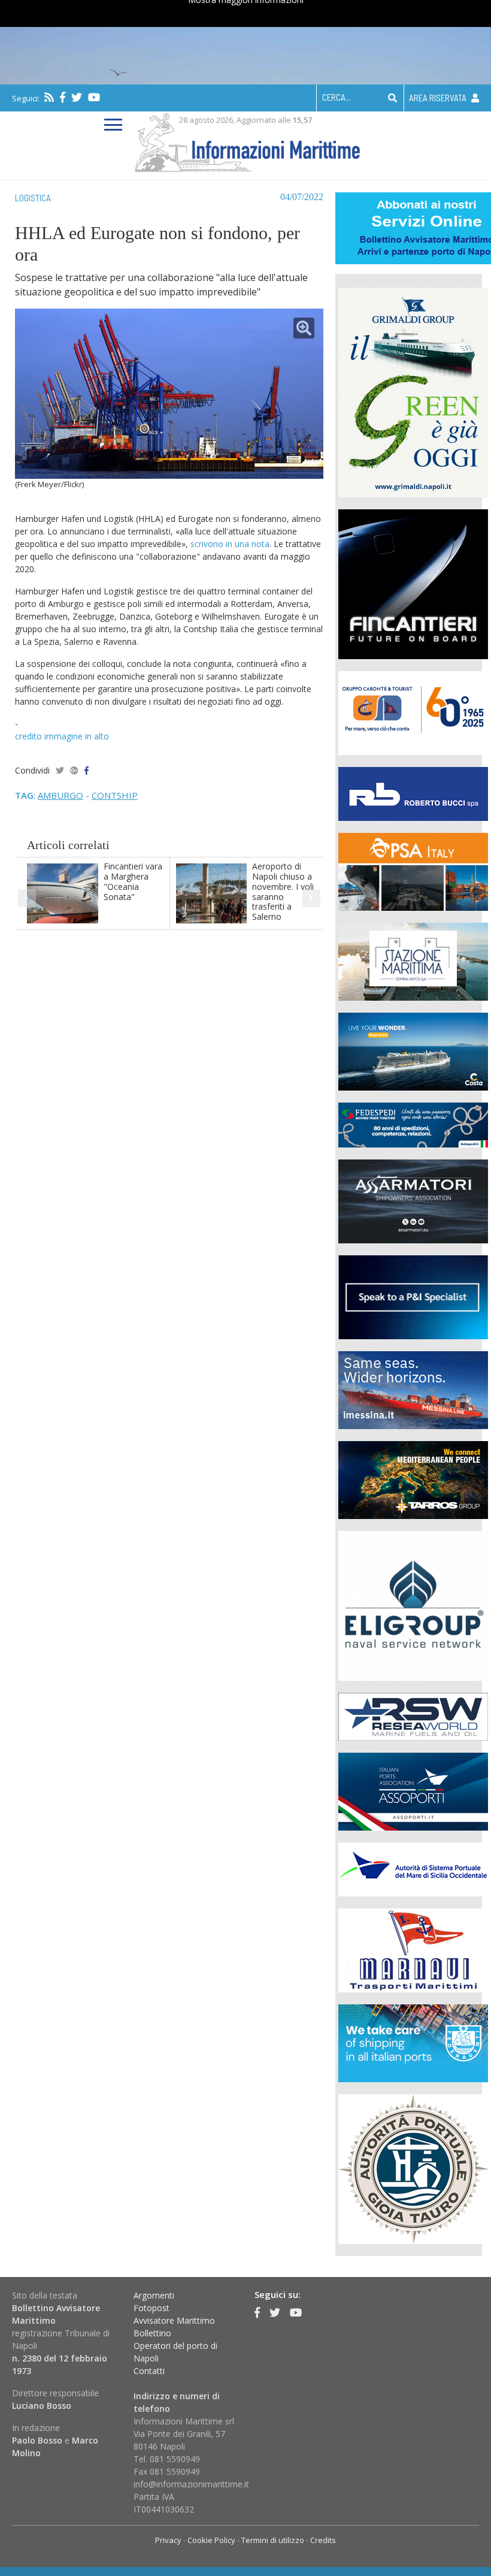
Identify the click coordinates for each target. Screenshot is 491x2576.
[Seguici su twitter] (77, 97)
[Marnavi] (413, 1949)
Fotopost (151, 2308)
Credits (323, 2540)
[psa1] (413, 870)
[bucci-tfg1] (413, 792)
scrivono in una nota (230, 544)
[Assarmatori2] (413, 1200)
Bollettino (152, 2333)
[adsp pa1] (413, 1868)
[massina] (413, 1389)
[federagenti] (413, 2042)
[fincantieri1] (413, 583)
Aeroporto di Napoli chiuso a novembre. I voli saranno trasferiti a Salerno (283, 891)
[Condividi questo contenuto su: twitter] (60, 770)
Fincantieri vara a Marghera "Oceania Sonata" (133, 881)
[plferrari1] (413, 1296)
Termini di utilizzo (273, 2540)
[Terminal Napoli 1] (413, 960)
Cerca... (337, 97)
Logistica (33, 198)
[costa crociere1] (413, 1050)
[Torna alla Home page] (246, 141)
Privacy (168, 2540)
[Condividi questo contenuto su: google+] (74, 770)
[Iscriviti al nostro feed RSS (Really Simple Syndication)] (49, 97)
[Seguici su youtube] (94, 97)
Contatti (149, 2371)
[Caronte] (413, 712)
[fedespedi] (413, 1124)
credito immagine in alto (62, 736)
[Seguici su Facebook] (63, 97)
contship (115, 795)
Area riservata (439, 98)
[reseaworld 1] (413, 1715)
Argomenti (154, 2295)
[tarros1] (413, 1479)
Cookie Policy (211, 2540)
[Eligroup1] (413, 1604)
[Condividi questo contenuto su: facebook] (87, 770)
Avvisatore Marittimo (174, 2320)
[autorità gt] (413, 2168)
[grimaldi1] (413, 391)
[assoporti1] (413, 1790)
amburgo (60, 795)
